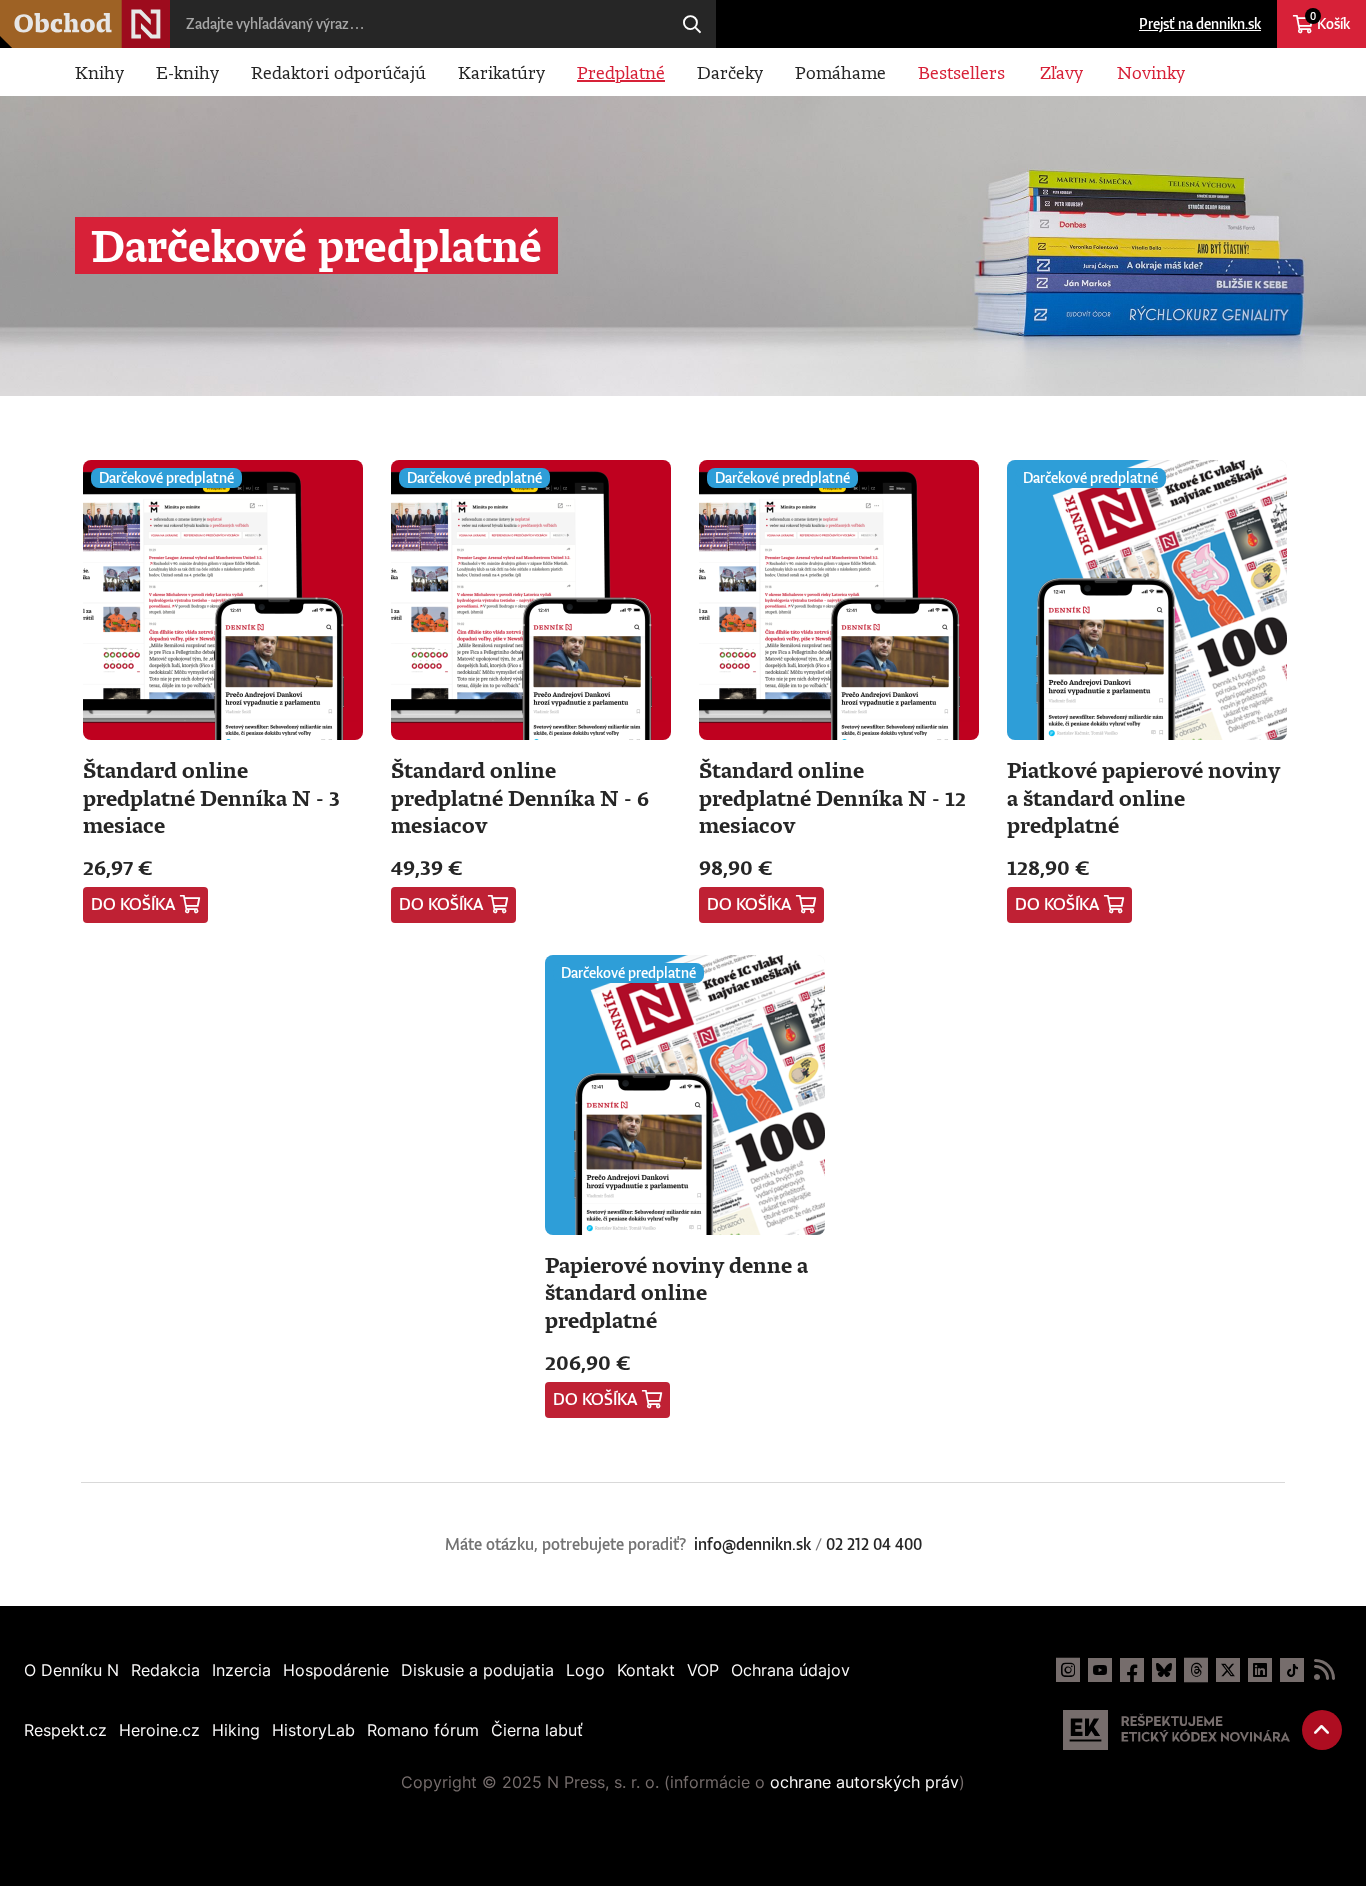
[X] (1228, 1670)
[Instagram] (1068, 1670)
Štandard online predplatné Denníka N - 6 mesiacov (520, 797)
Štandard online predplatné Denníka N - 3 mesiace (211, 797)
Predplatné (621, 72)
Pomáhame (840, 72)
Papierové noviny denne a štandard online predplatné (676, 1292)
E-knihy (187, 72)
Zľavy (1061, 72)
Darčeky (730, 72)
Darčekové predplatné (166, 477)
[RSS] (1324, 1670)
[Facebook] (1132, 1670)
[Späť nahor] (1322, 1730)
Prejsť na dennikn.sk (1200, 23)
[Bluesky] (1164, 1670)
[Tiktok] (1292, 1670)
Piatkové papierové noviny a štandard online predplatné (1143, 797)
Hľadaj (692, 24)
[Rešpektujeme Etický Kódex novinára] (1176, 1730)
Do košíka (133, 904)
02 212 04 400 (874, 1544)
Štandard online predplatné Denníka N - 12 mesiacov (832, 797)
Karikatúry (501, 72)
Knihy (99, 72)
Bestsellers (961, 72)
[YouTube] (1100, 1670)
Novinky (1151, 72)
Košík (1330, 21)
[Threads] (1196, 1670)
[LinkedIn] (1260, 1670)
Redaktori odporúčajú (338, 72)
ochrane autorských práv (864, 1782)
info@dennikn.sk (752, 1544)
